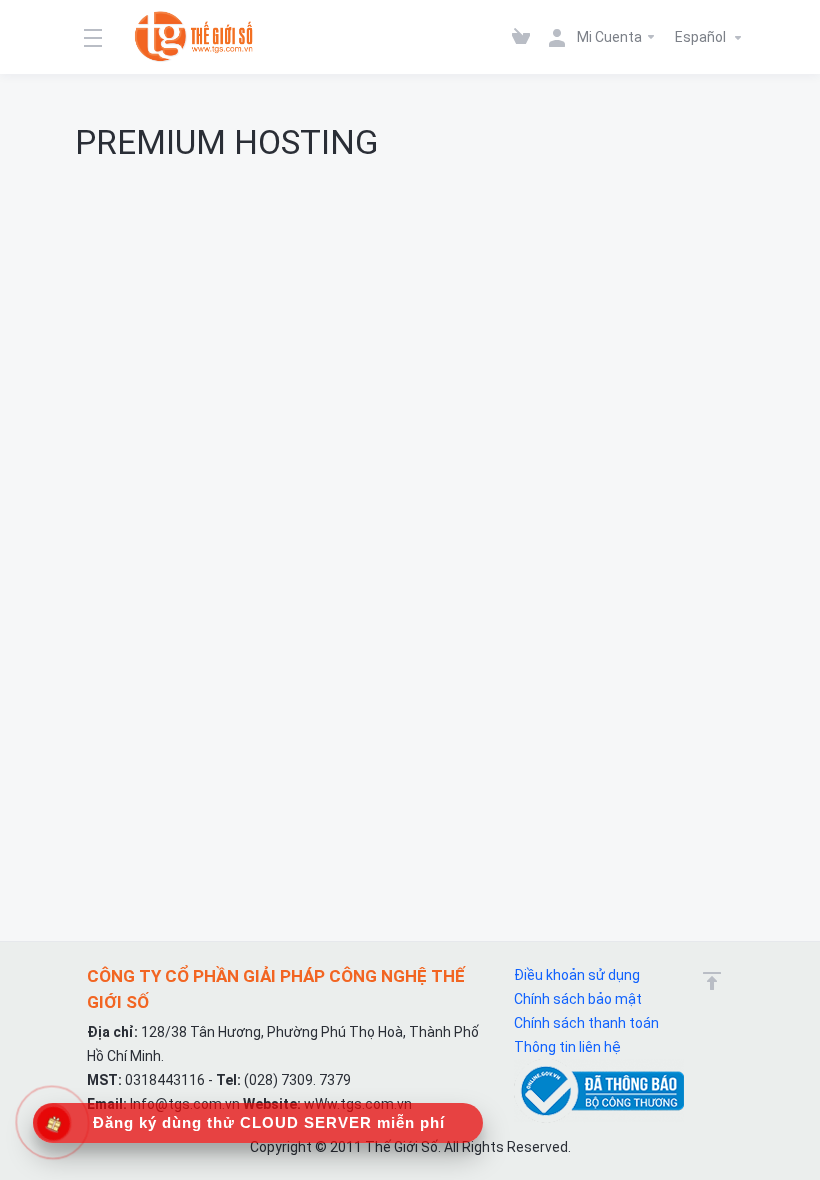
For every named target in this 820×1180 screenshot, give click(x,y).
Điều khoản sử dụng (577, 975)
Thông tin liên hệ (567, 1047)
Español (702, 37)
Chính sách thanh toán (586, 1023)
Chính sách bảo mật (578, 999)
